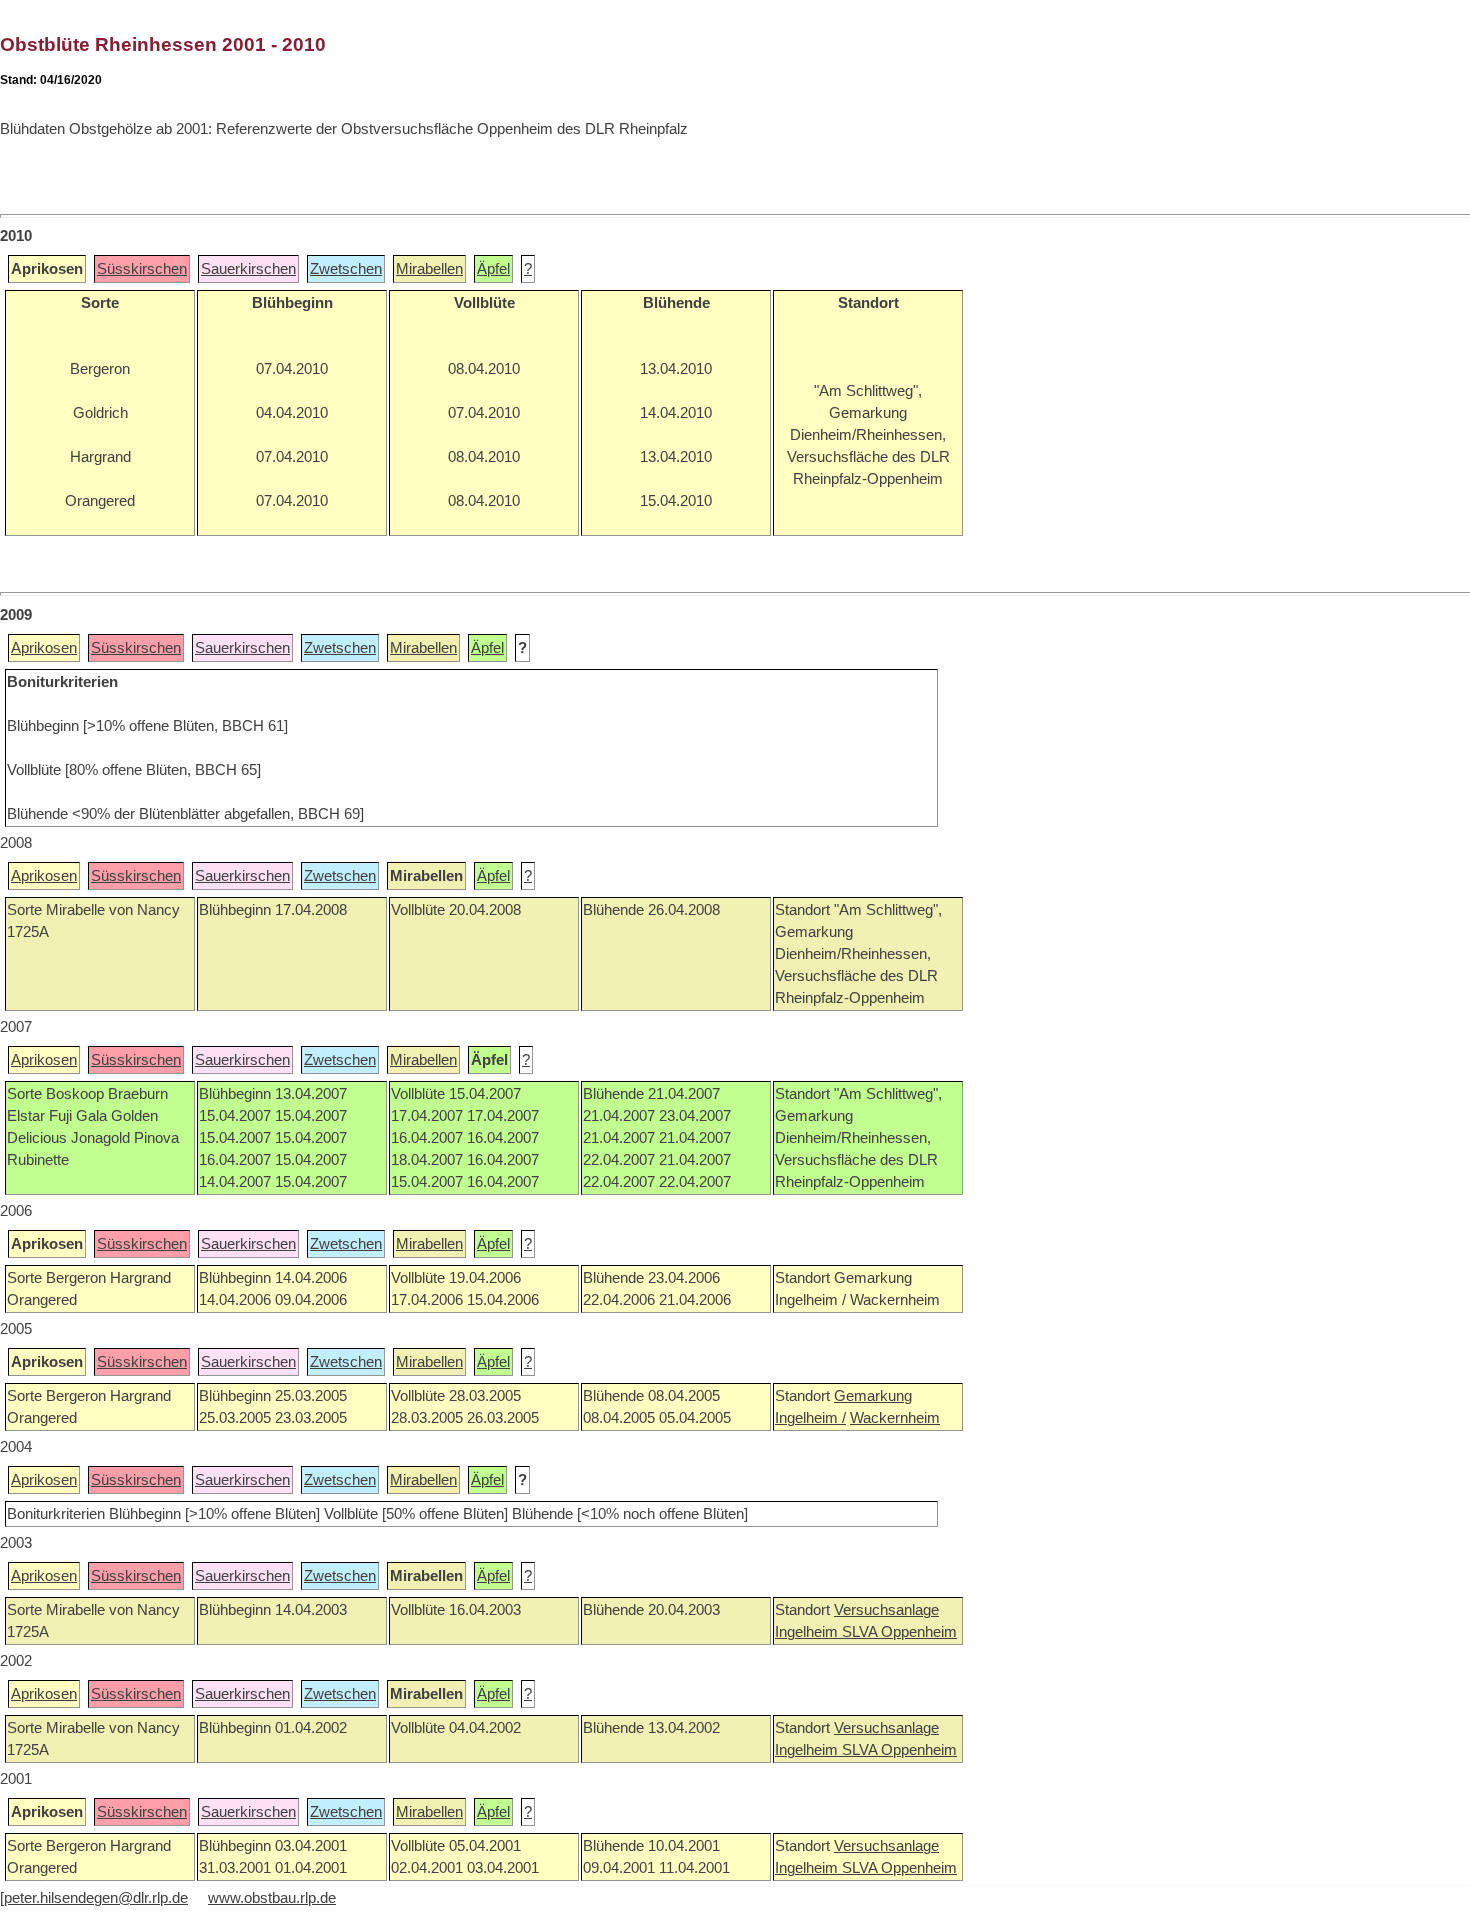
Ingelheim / (810, 1418)
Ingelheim (808, 1632)
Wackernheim (895, 1418)
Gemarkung (873, 1396)
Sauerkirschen (248, 269)
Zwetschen (346, 269)
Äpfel (493, 269)
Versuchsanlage (886, 1610)
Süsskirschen (142, 269)
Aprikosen (44, 648)
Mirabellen (429, 269)
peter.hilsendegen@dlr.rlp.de (96, 1898)
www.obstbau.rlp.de (272, 1898)
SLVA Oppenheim (899, 1632)
